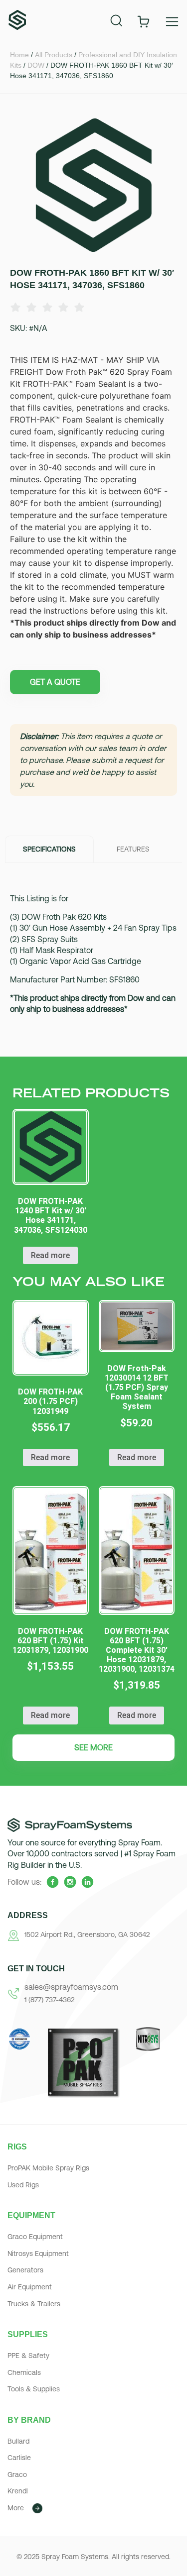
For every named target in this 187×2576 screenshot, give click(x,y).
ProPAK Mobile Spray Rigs (48, 2168)
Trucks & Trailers (34, 2304)
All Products (54, 55)
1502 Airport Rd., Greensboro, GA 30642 (87, 1934)
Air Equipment (30, 2287)
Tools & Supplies (34, 2389)
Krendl (18, 2491)
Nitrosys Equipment (38, 2254)
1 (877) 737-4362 (49, 2000)
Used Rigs (23, 2185)
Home (19, 55)
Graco (17, 2474)
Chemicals (24, 2372)
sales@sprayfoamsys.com (71, 1987)
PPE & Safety (28, 2356)
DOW (36, 65)
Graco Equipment (35, 2237)
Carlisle (19, 2458)
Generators (25, 2270)
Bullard (18, 2441)
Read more (50, 1255)
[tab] (49, 849)
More (16, 2508)
